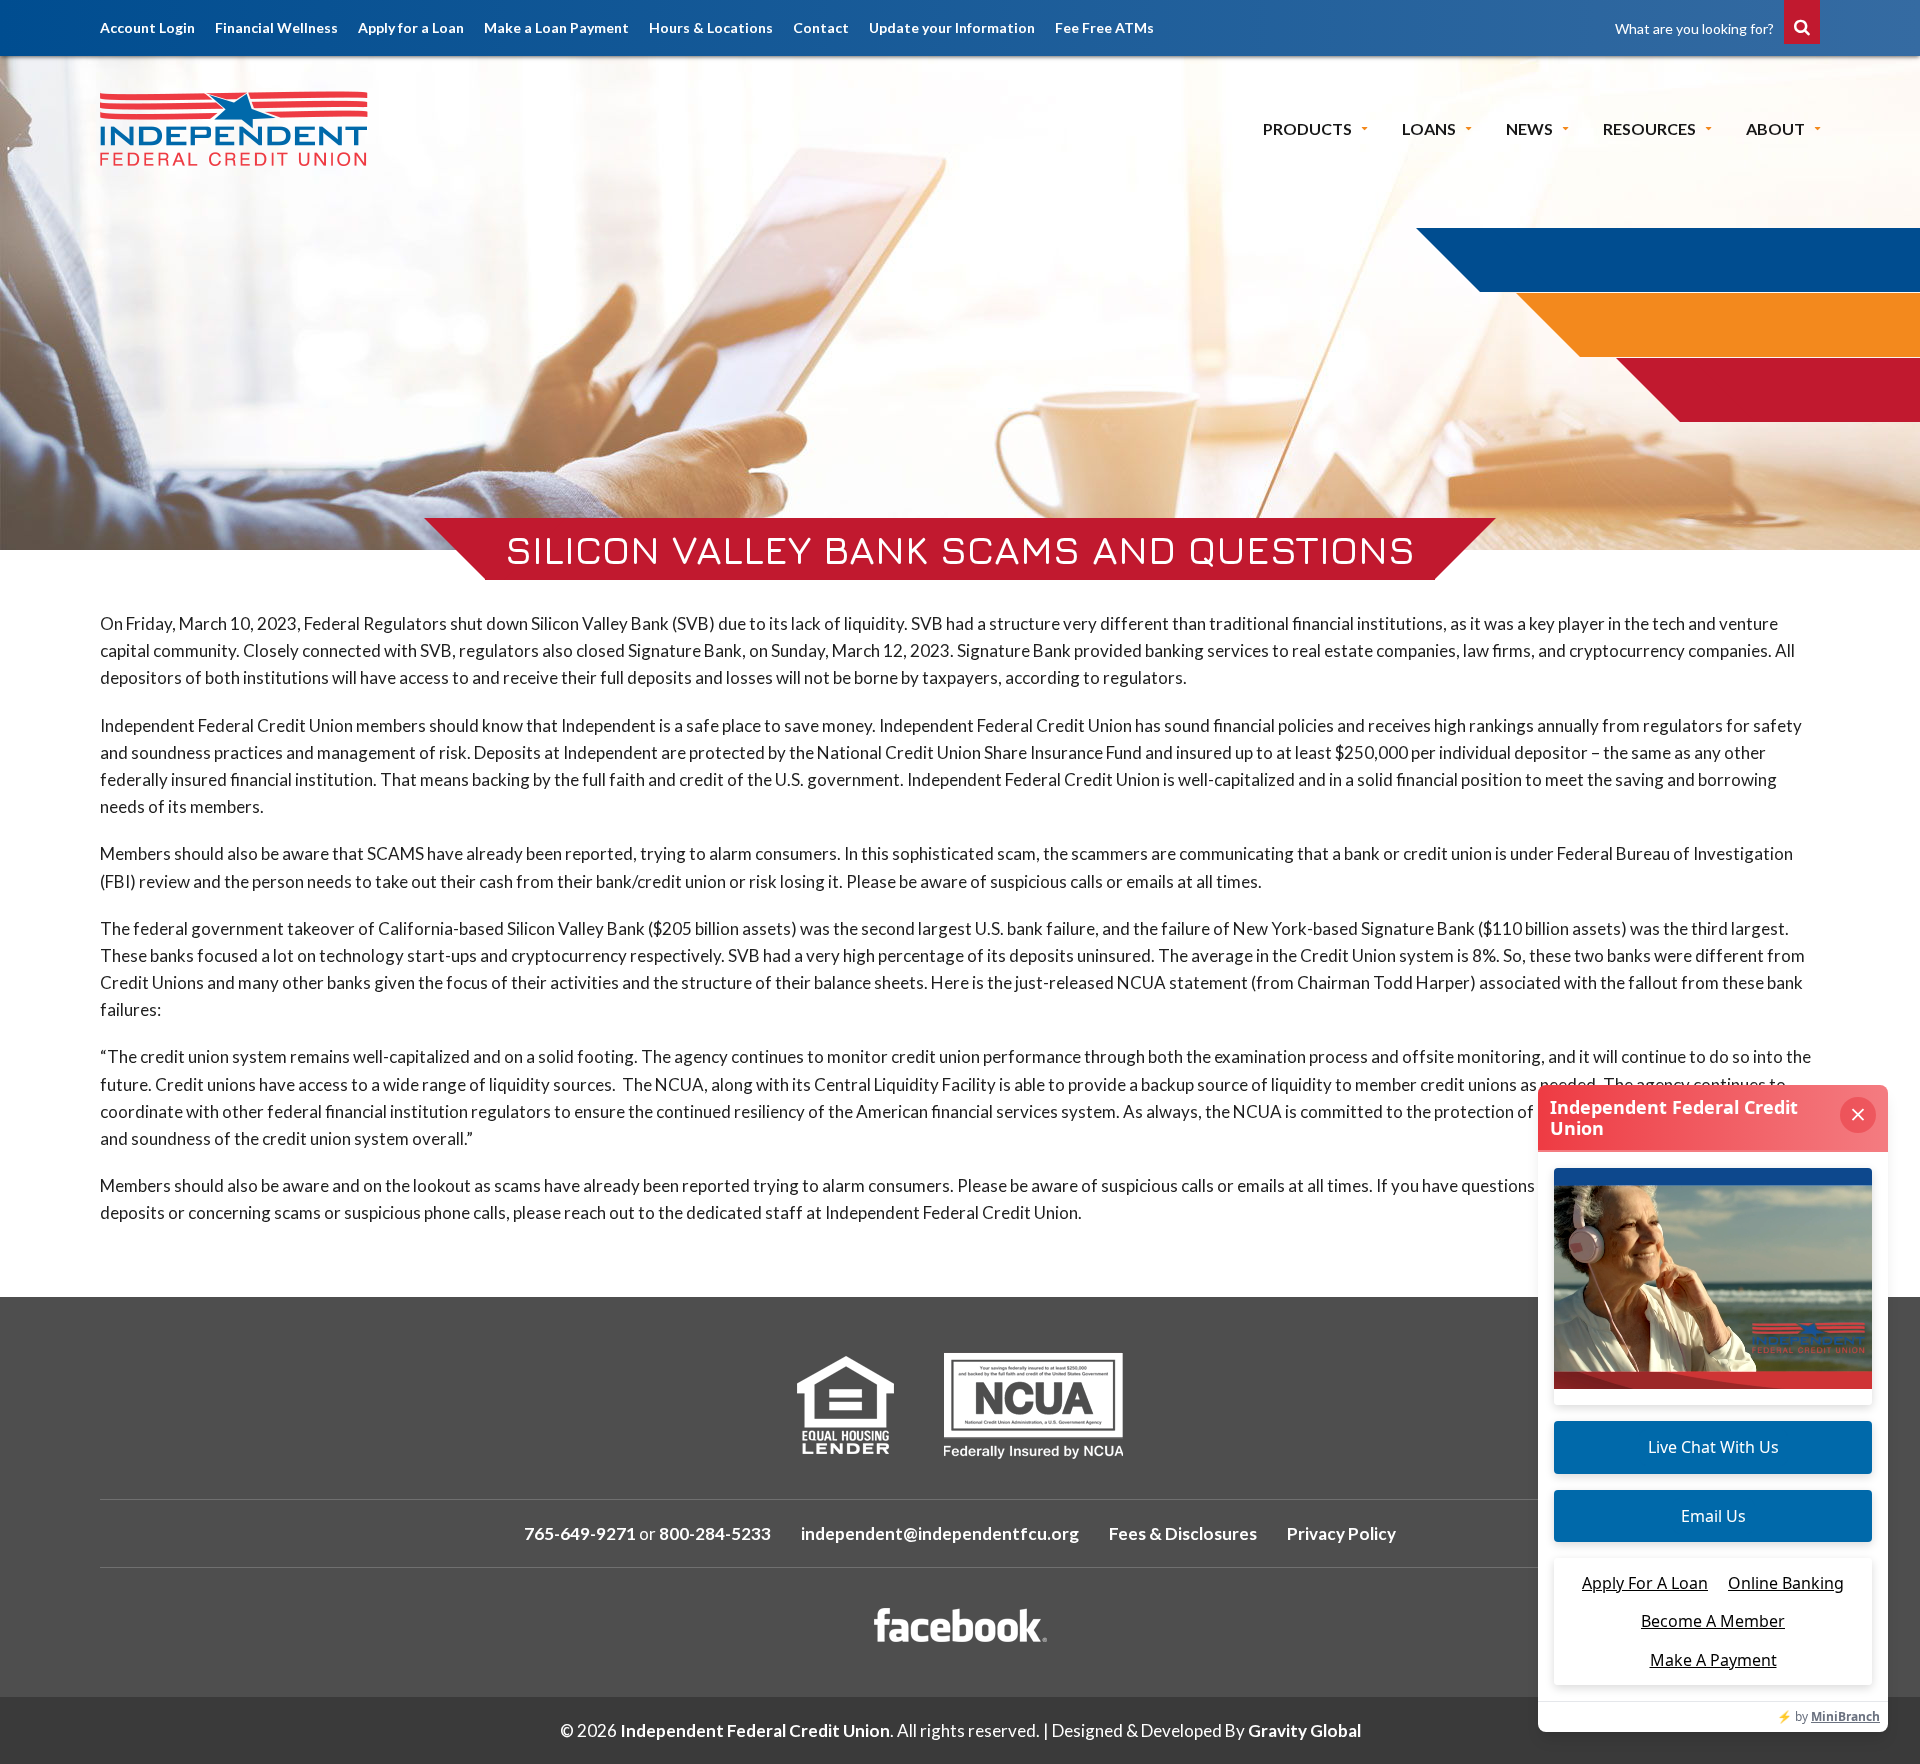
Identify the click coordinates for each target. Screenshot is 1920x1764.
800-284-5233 (715, 1533)
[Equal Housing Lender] (845, 1405)
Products (1307, 128)
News (1529, 128)
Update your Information (952, 27)
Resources (1649, 128)
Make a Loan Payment (556, 27)
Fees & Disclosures (1183, 1533)
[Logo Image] (234, 128)
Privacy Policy (1341, 1533)
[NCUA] (1033, 1405)
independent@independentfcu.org (940, 1533)
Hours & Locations (711, 27)
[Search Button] (1802, 22)
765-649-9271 (580, 1533)
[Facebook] (960, 1625)
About (1775, 128)
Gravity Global (1304, 1730)
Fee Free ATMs (1104, 27)
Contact (821, 27)
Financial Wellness (276, 27)
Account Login (147, 27)
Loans (1429, 128)
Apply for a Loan (411, 27)
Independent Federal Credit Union (755, 1730)
